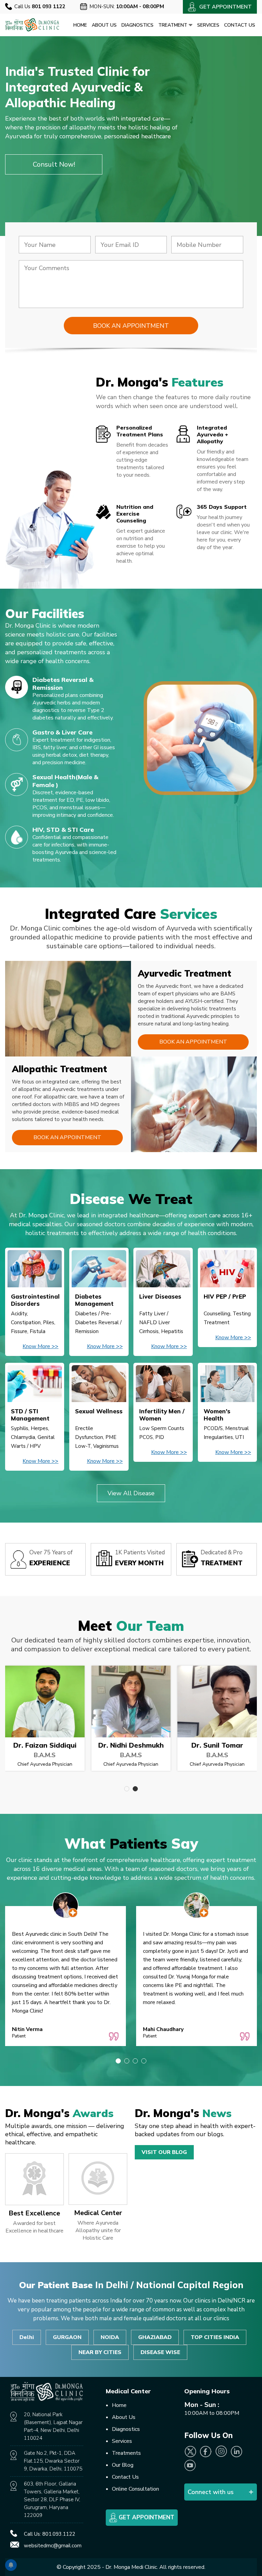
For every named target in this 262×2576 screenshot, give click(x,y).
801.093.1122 (59, 2534)
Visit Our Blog (164, 2152)
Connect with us (211, 2492)
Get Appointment (146, 2517)
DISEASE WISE (160, 2352)
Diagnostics (137, 25)
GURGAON (67, 2337)
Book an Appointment (193, 1042)
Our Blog (123, 2465)
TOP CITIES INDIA (215, 2337)
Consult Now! (54, 164)
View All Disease (131, 1493)
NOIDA (110, 2337)
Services (208, 25)
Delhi (27, 2337)
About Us (104, 25)
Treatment (173, 25)
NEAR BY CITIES (100, 2352)
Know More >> (40, 1346)
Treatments (126, 2453)
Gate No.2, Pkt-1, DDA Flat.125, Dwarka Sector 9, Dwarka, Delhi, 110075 (53, 2461)
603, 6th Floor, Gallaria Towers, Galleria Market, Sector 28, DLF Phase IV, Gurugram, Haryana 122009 (52, 2500)
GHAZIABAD (155, 2337)
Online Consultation (135, 2489)
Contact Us (240, 25)
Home (80, 25)
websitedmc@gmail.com (53, 2546)
